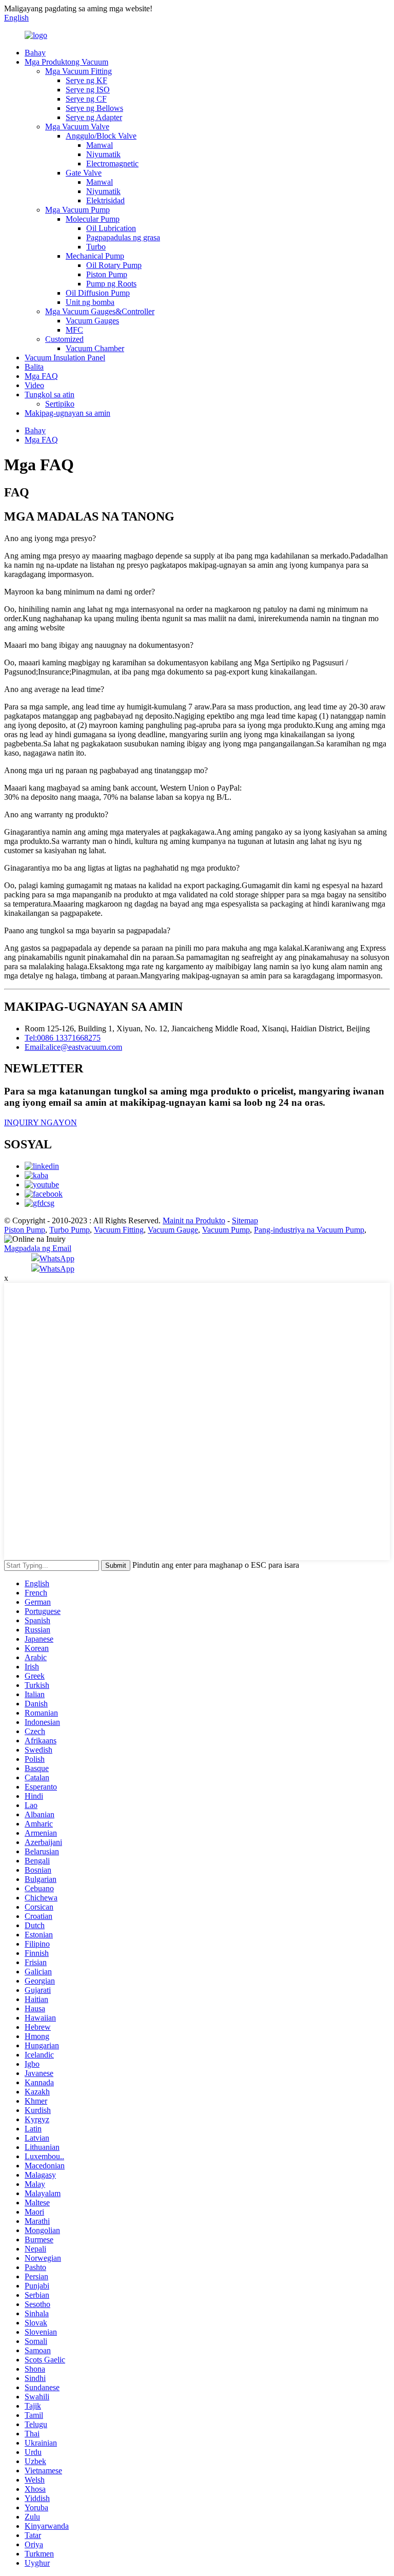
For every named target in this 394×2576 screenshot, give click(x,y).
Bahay (35, 53)
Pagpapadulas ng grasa (123, 237)
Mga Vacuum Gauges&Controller (100, 311)
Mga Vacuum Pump (77, 210)
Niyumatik (103, 154)
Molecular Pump (93, 219)
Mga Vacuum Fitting (78, 71)
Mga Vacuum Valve (77, 127)
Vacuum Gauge (173, 1230)
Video (34, 385)
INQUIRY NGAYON (41, 1122)
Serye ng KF (86, 80)
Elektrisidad (105, 200)
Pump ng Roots (111, 284)
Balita (34, 367)
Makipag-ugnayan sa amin (67, 413)
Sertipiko (60, 404)
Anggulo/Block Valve (101, 136)
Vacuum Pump (226, 1230)
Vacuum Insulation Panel (65, 358)
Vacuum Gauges (92, 321)
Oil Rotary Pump (114, 265)
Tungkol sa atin (50, 395)
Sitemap (245, 1220)
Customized (64, 339)
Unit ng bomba (90, 302)
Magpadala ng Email (38, 1248)
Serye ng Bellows (94, 108)
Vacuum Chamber (95, 348)
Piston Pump (107, 274)
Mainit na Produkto (194, 1220)
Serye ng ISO (88, 90)
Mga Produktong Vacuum (66, 62)
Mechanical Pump (95, 256)
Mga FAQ (41, 376)
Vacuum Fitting (119, 1230)
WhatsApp (57, 1258)
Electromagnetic (112, 164)
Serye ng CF (86, 99)
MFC (74, 330)
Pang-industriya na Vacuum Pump (309, 1230)
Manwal (100, 145)
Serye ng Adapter (94, 117)
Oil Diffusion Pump (98, 293)
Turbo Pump (70, 1230)
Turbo (96, 247)
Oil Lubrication (111, 228)
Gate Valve (84, 173)
